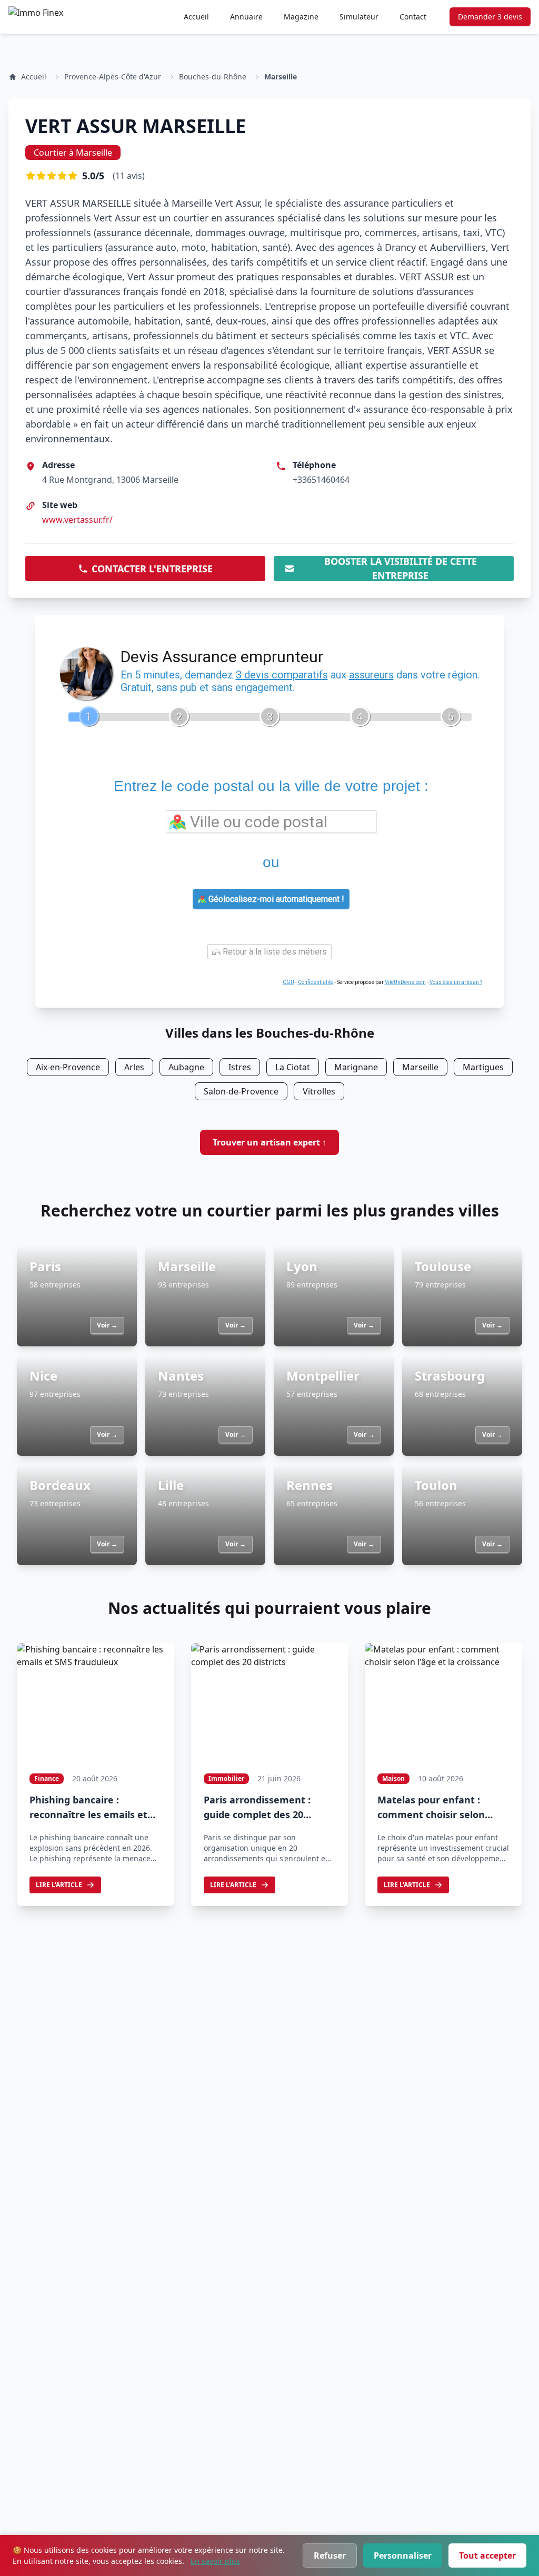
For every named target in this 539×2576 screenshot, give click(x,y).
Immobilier (226, 1778)
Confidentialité (316, 982)
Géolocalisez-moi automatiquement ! (275, 899)
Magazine (301, 17)
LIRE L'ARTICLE (59, 1885)
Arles (134, 1067)
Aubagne (186, 1067)
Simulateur (359, 17)
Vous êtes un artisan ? (456, 982)
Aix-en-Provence (68, 1067)
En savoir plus (215, 2561)
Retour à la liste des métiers (274, 952)
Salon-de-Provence (241, 1091)
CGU (288, 982)
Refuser (330, 2555)
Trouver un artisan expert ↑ (269, 1142)
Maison (393, 1778)
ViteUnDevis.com (405, 982)
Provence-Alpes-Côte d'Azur (113, 77)
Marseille (281, 77)
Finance (47, 1778)
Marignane (356, 1067)
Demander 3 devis (490, 17)
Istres (240, 1067)
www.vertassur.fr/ (77, 520)
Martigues (483, 1067)
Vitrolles (319, 1091)
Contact (413, 17)
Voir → (107, 1325)
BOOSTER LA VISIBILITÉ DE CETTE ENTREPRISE (401, 569)
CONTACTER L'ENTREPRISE (152, 569)
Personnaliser (403, 2555)
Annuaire (246, 17)
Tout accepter (487, 2555)
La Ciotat (293, 1067)
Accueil (196, 17)
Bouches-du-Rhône (213, 77)
